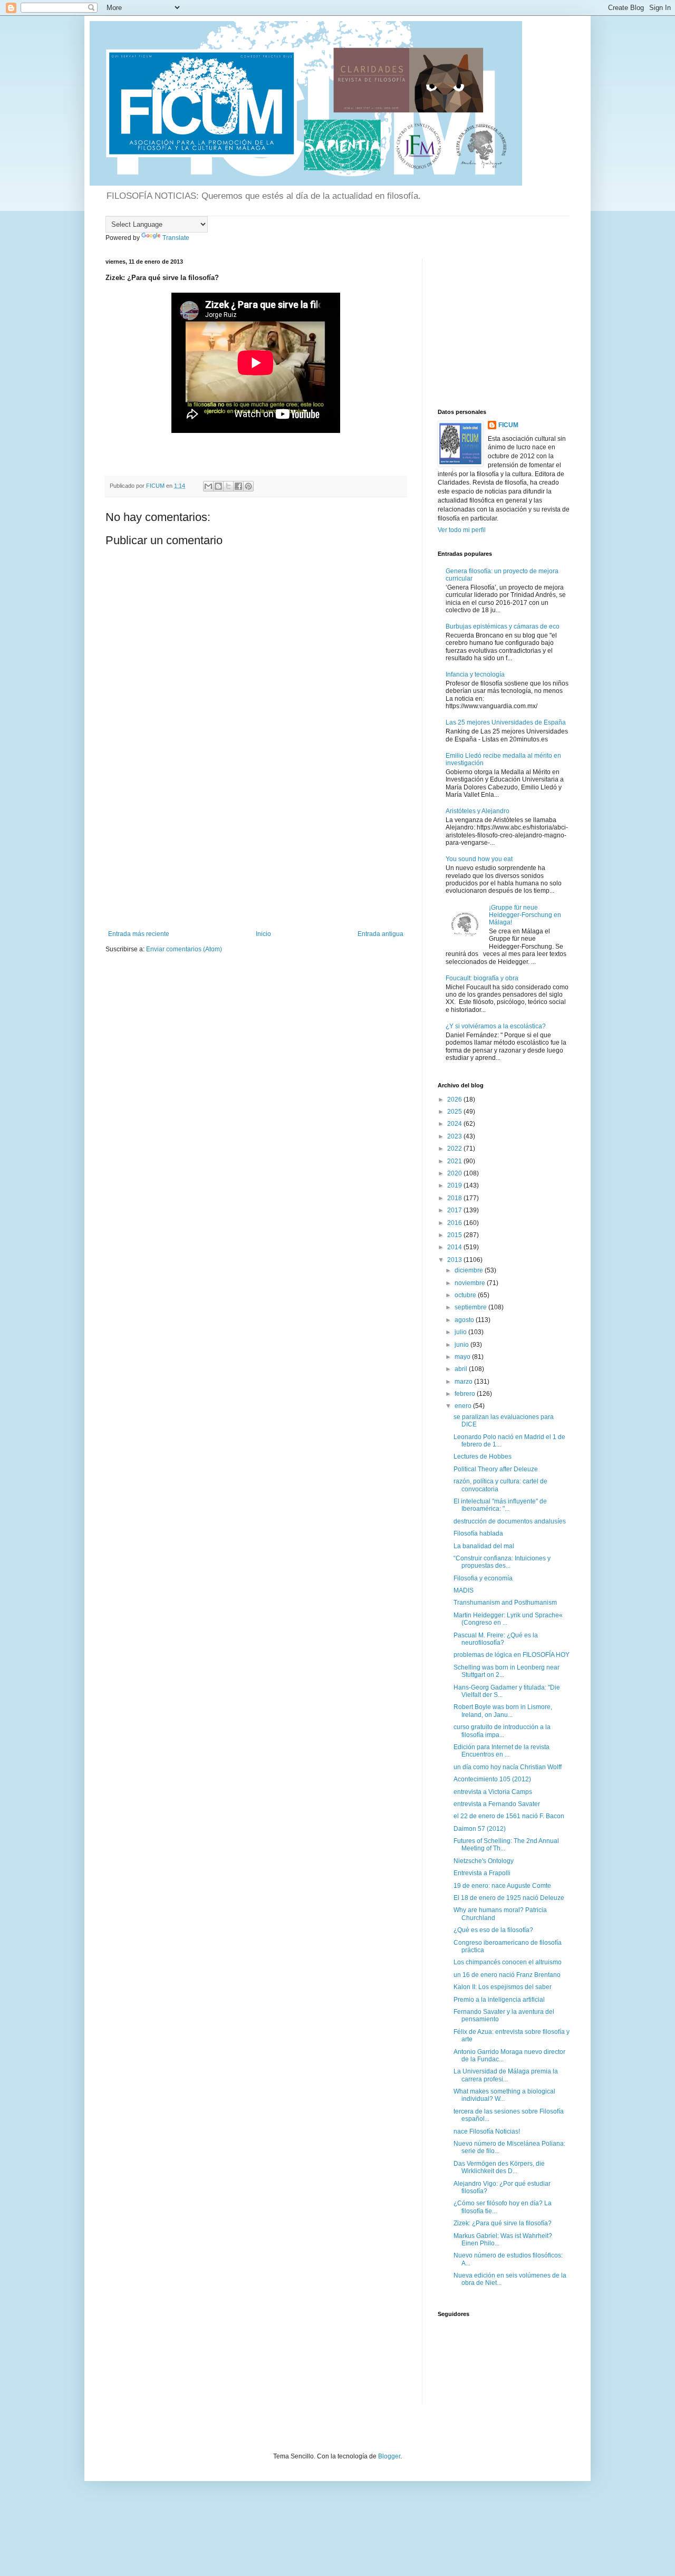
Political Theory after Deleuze (496, 1469)
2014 (455, 1247)
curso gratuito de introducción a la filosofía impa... (502, 1731)
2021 (455, 1161)
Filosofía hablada (478, 1533)
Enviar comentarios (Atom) (184, 949)
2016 (455, 1223)
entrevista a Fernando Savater (497, 1804)
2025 (455, 1112)
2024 (455, 1124)
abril (462, 1369)
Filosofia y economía (483, 1578)
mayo (463, 1357)
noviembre (471, 1283)
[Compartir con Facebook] (238, 486)
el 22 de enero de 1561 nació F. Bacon (509, 1816)
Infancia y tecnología (475, 674)
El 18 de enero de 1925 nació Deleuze (509, 1898)
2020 (455, 1173)
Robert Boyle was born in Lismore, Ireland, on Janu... (503, 1711)
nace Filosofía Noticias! (487, 2131)
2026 (455, 1099)
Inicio (263, 934)
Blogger (389, 2456)
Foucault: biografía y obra (482, 978)
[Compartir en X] (228, 486)
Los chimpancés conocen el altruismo (508, 1962)
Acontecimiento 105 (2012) (492, 1779)
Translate (176, 238)
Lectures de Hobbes (483, 1456)
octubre (466, 1295)
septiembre (471, 1307)
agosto (465, 1320)
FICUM (508, 425)
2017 (455, 1210)
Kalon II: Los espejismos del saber (503, 1987)
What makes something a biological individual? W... (504, 2095)
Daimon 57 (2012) (480, 1829)
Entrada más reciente (139, 934)
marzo (464, 1382)
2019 (455, 1185)
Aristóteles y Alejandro (478, 811)
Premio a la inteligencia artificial (499, 2000)
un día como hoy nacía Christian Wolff (508, 1767)
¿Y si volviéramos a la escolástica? (496, 1026)
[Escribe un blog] (218, 486)
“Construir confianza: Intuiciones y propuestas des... (502, 1562)
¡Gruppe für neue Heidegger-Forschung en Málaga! (525, 915)
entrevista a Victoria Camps (493, 1792)
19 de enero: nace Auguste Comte (502, 1886)
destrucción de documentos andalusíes (510, 1521)
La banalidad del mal (484, 1546)
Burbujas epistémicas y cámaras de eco (503, 626)
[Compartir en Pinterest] (248, 486)
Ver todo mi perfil (462, 530)
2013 (455, 1260)
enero (464, 1406)
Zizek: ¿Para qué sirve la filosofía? (503, 2223)
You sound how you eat (479, 859)
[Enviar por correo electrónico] (208, 486)
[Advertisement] (256, 851)
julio (461, 1332)
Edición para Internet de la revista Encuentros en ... (502, 1751)
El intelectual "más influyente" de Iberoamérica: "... (500, 1505)
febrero (466, 1394)
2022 (455, 1149)
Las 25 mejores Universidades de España (506, 722)
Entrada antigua (380, 934)
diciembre (470, 1270)
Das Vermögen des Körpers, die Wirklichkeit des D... (499, 2167)
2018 (455, 1198)
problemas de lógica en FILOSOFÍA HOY (512, 1655)
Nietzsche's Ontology (484, 1861)
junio (462, 1345)
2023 (455, 1136)
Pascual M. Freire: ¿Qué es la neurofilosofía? (496, 1639)
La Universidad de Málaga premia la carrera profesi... (506, 2075)
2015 (455, 1235)
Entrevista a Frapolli (482, 1873)
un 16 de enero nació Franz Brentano (507, 1975)
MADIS (464, 1590)
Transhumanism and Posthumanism (505, 1603)
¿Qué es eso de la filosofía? (493, 1930)
